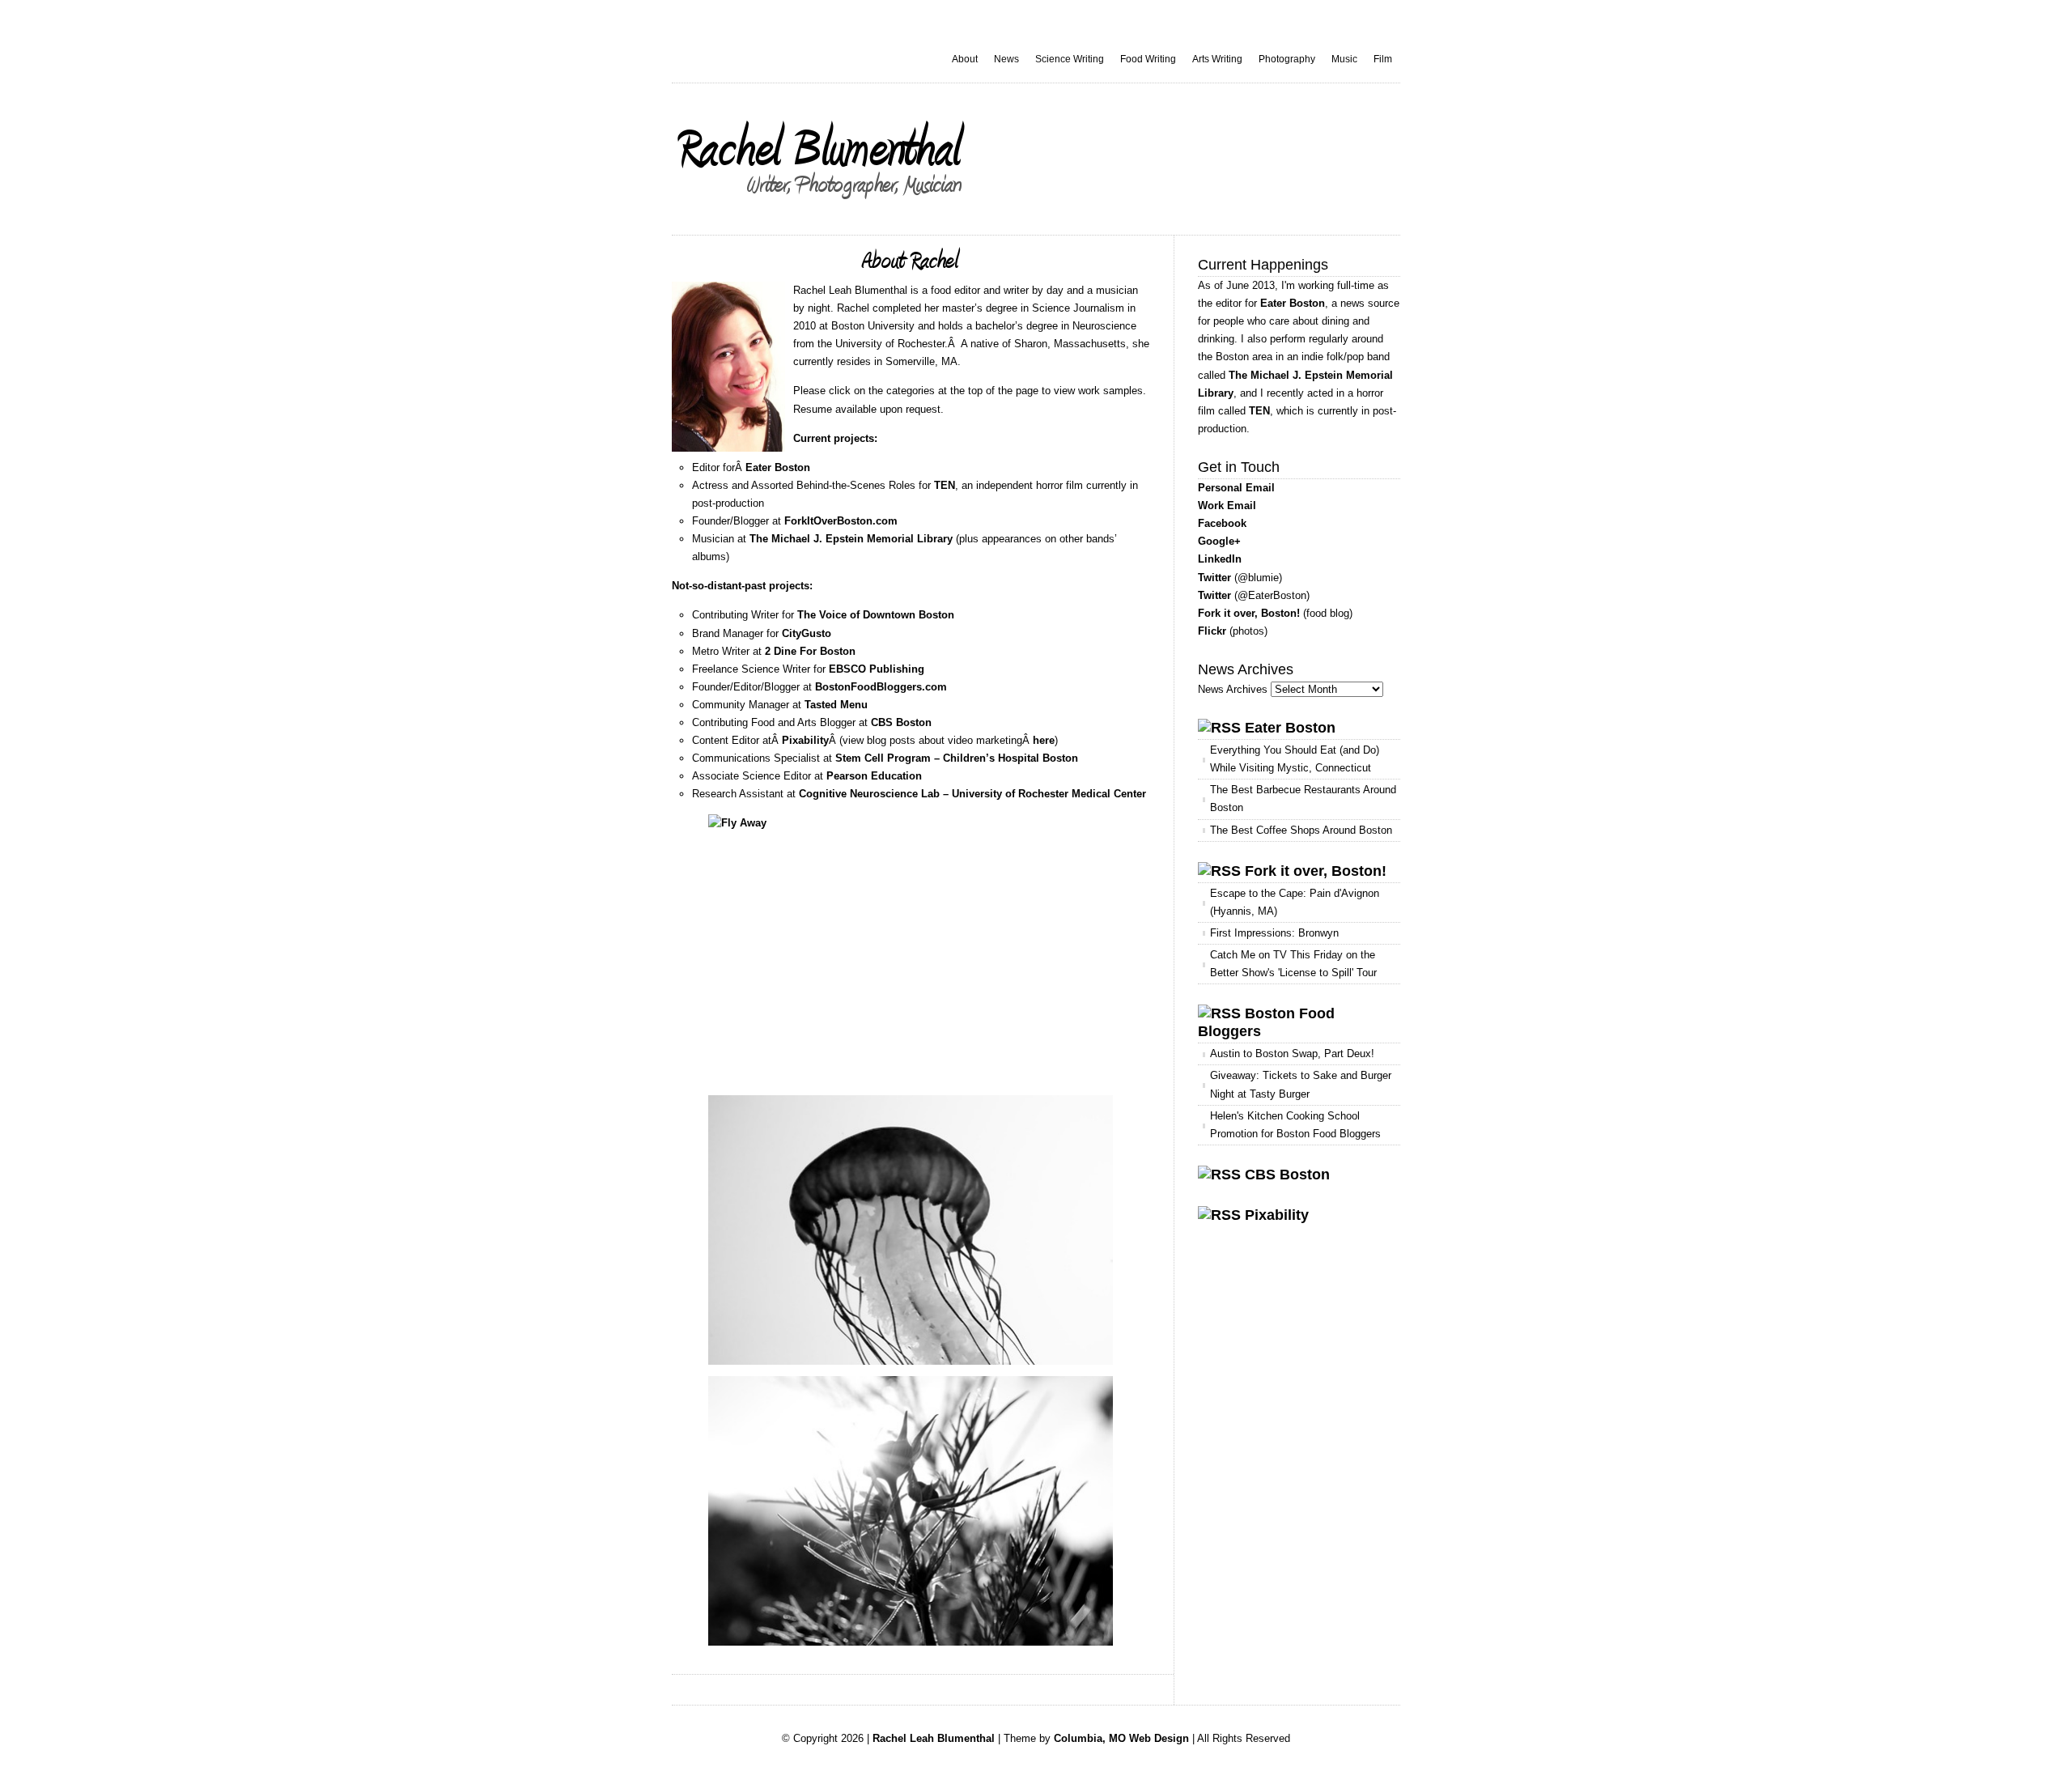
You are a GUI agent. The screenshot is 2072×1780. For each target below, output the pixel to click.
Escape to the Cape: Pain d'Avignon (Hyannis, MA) (1295, 902)
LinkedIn (1220, 559)
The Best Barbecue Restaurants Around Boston (1303, 799)
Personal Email (1236, 488)
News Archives (1233, 689)
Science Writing (1070, 59)
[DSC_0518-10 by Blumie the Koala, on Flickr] (911, 1511)
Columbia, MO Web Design (1121, 1738)
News (1006, 59)
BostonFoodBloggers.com (881, 687)
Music (1344, 59)
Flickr (1212, 631)
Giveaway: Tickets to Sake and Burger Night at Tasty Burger (1301, 1084)
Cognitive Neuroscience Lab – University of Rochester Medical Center (972, 794)
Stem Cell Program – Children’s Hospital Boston (957, 758)
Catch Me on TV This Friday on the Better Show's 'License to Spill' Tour (1293, 964)
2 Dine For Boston (810, 651)
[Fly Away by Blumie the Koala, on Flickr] (911, 949)
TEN (945, 485)
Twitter (1214, 578)
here (1044, 740)
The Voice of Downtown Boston (876, 615)
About (965, 59)
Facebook (1222, 523)
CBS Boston (901, 722)
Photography (1287, 59)
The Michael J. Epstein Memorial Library (851, 539)
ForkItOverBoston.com (841, 521)
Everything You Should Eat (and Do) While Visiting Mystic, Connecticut (1295, 759)
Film (1383, 59)
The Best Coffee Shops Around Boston (1301, 830)
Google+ (1219, 541)
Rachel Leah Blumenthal (934, 1738)
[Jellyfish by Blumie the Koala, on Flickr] (911, 1230)
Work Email (1227, 506)
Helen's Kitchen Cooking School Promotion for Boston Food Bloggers (1295, 1125)
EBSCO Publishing (877, 669)
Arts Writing (1217, 59)
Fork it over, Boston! (1249, 613)
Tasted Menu (836, 705)
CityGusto (807, 633)
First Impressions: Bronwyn (1274, 933)
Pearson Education (874, 776)
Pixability (805, 740)
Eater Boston (778, 467)
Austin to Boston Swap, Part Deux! (1292, 1054)
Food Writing (1148, 59)
